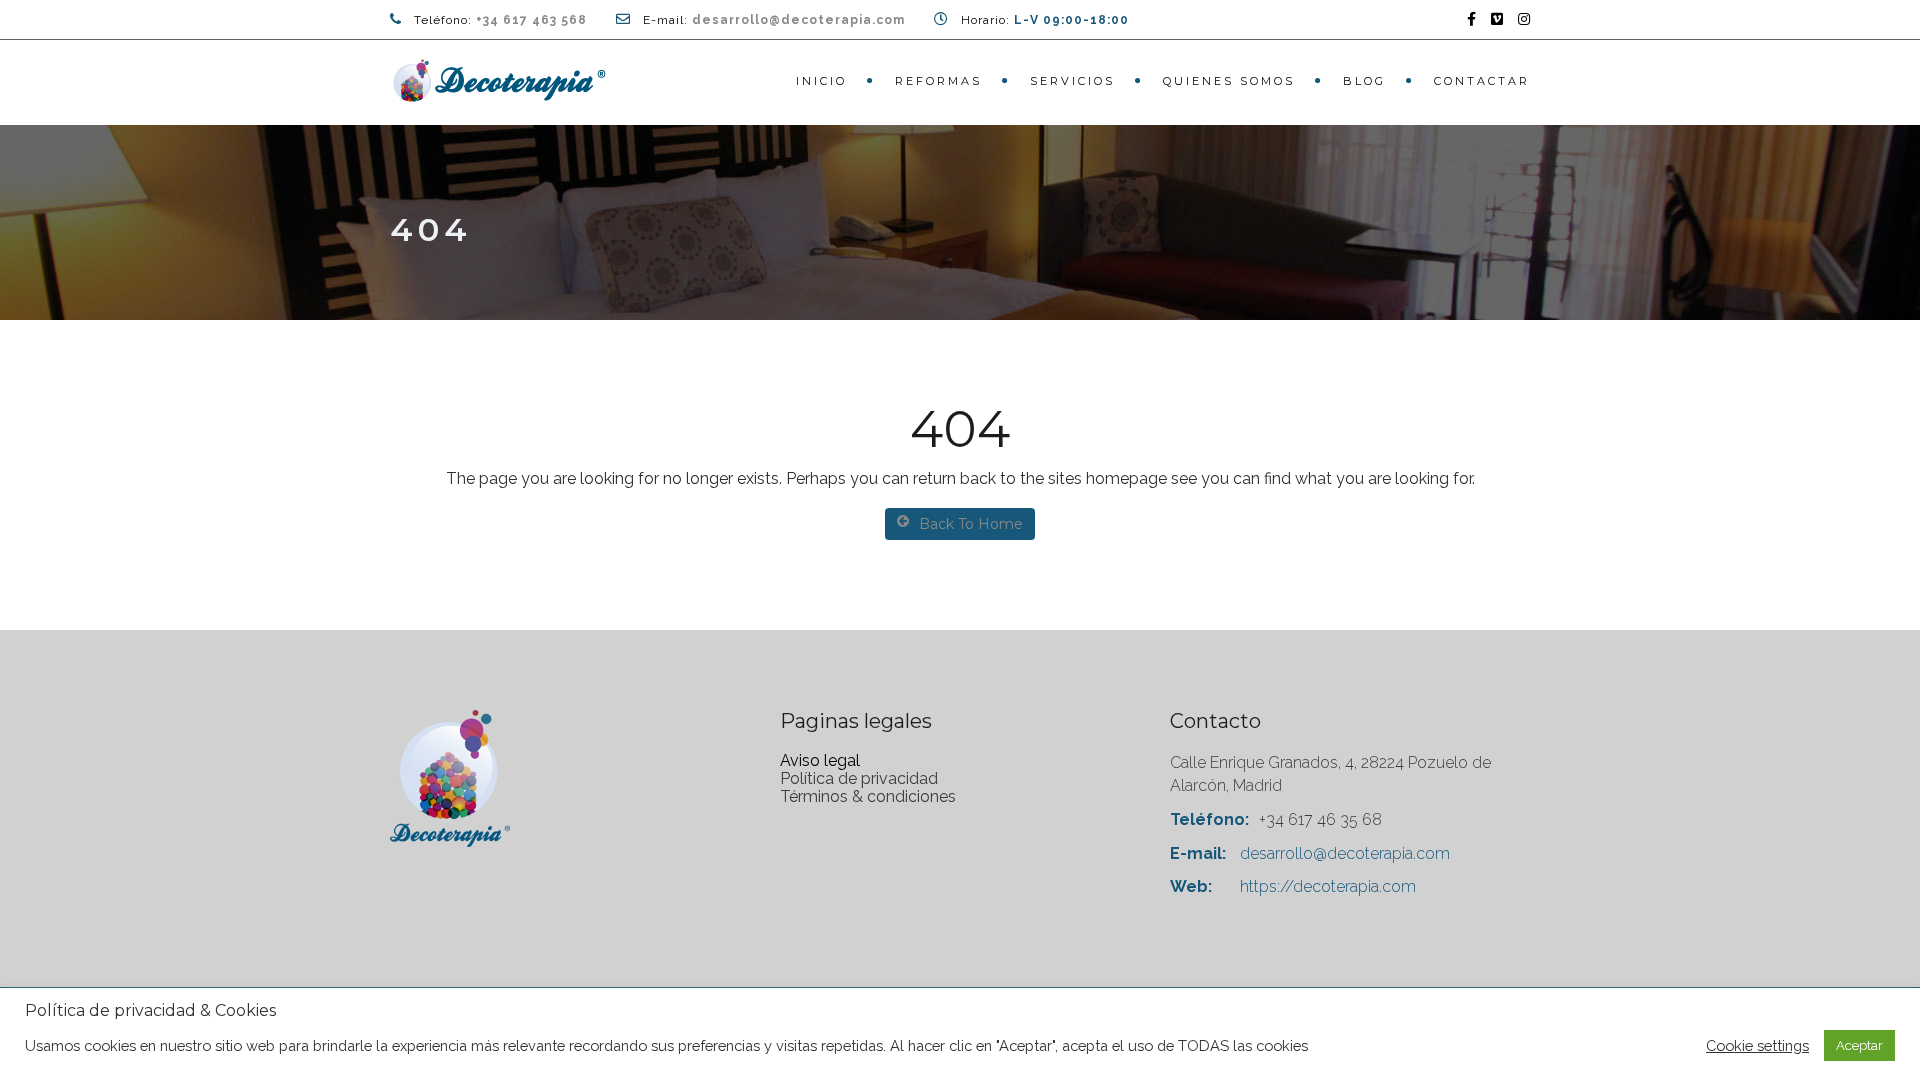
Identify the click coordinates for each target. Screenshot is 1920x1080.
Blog (1364, 81)
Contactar (1482, 81)
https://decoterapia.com (1328, 886)
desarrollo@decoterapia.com (798, 20)
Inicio (821, 81)
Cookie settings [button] (1757, 1045)
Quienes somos (1229, 81)
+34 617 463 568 (531, 20)
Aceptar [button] (1859, 1045)
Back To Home (971, 524)
